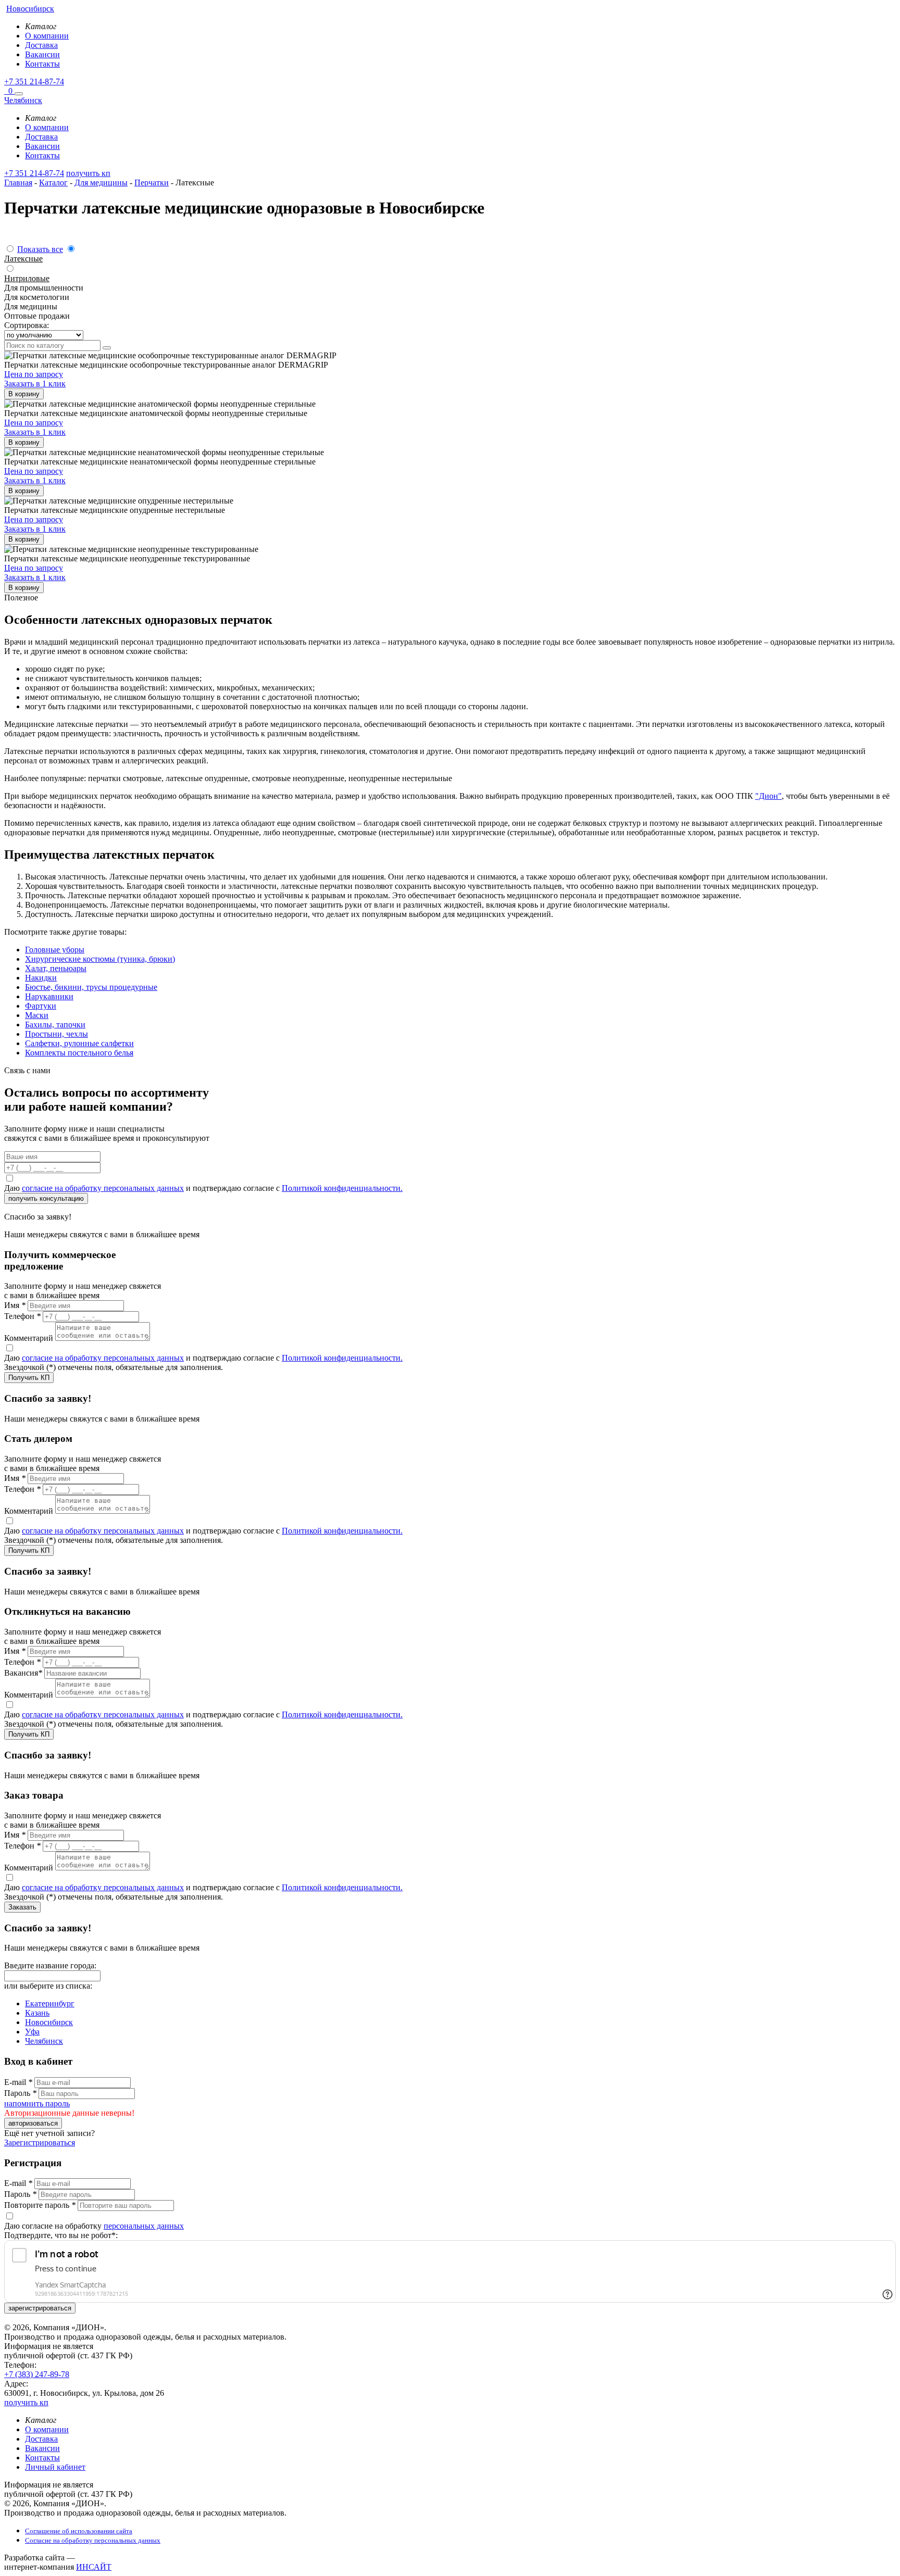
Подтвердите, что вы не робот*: (61, 2235)
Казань (37, 2013)
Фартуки (41, 1006)
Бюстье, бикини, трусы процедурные (91, 987)
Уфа (32, 2032)
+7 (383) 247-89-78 (37, 2374)
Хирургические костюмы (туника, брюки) (100, 959)
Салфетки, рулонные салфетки (79, 1043)
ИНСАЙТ (94, 2567)
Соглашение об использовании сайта (79, 2531)
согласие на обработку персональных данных (103, 1188)
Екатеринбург (50, 2003)
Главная (18, 183)
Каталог (53, 183)
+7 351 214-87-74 (34, 81)
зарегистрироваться (40, 2308)
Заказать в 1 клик (35, 384)
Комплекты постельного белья (79, 1053)
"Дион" (768, 796)
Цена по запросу (34, 374)
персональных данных (144, 2226)
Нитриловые (27, 278)
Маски (37, 1015)
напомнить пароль (37, 2103)
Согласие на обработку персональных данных (93, 2540)
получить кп (88, 173)
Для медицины (101, 183)
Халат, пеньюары (56, 968)
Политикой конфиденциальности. (342, 1188)
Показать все (40, 249)
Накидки (41, 978)
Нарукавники (49, 996)
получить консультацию (46, 1198)
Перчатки (152, 183)
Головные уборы (55, 950)
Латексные (23, 259)
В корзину (24, 394)
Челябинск (44, 2041)
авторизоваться (33, 2123)
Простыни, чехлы (57, 1034)
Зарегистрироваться (40, 2143)
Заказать (22, 1907)
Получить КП (29, 1378)
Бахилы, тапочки (55, 1025)
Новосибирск (49, 2022)
